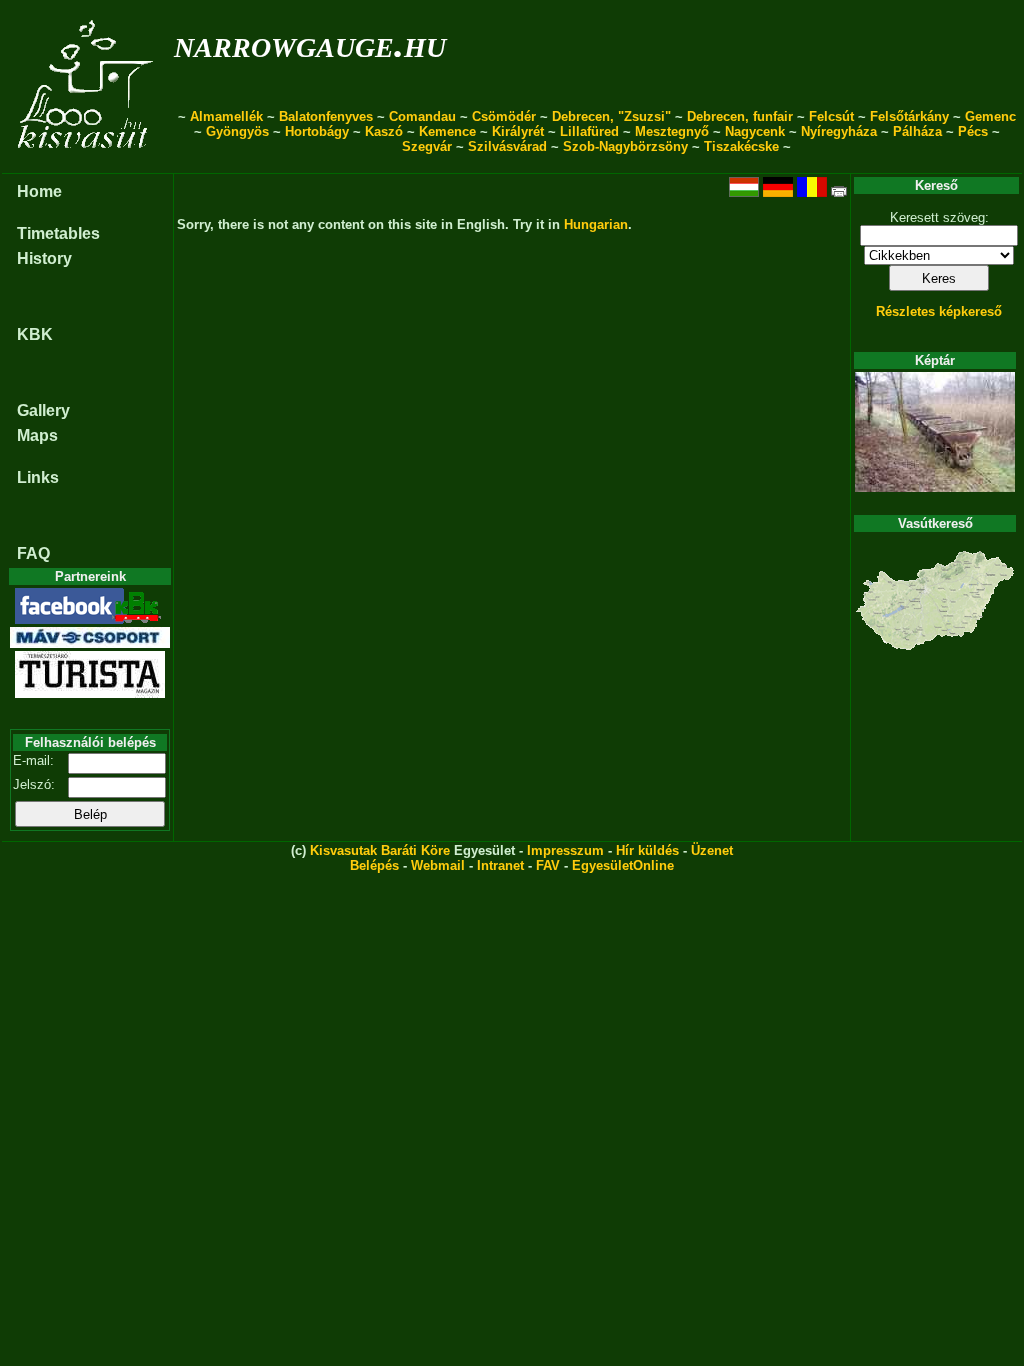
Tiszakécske (741, 146)
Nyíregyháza (839, 131)
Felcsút (831, 116)
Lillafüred (589, 131)
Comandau (422, 116)
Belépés (374, 865)
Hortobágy (317, 131)
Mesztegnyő (672, 131)
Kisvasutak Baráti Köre (380, 850)
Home (39, 191)
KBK (35, 334)
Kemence (447, 131)
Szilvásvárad (507, 146)
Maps (37, 435)
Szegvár (427, 146)
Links (38, 477)
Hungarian (596, 224)
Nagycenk (755, 131)
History (44, 258)
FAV (548, 865)
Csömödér (504, 116)
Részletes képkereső (939, 311)
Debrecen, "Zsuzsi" (611, 116)
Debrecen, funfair (740, 116)
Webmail (438, 865)
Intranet (500, 865)
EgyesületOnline (623, 865)
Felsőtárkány (909, 116)
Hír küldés (647, 850)
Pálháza (917, 131)
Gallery (43, 410)
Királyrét (518, 131)
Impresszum (565, 850)
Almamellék (226, 116)
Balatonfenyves (326, 116)
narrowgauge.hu (310, 43)
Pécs (973, 131)
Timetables (58, 233)
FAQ (33, 553)
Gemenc (990, 116)
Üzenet (712, 850)
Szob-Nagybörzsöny (625, 146)
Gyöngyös (237, 131)
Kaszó (384, 131)
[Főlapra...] (87, 162)
